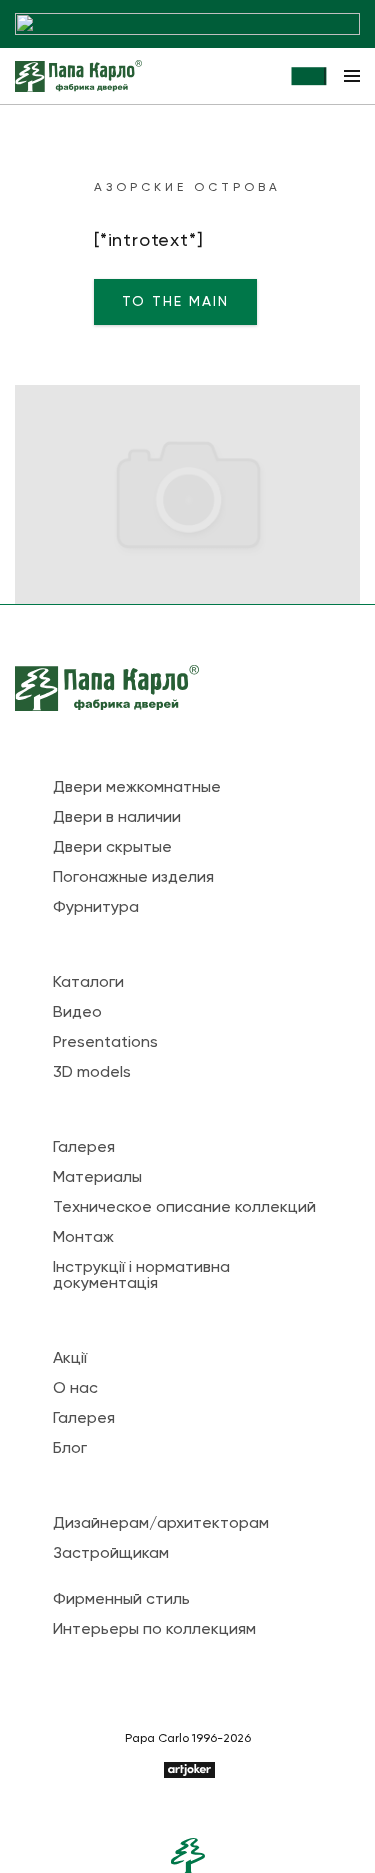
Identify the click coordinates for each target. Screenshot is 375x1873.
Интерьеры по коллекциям (154, 1630)
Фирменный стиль (121, 1600)
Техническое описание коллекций (184, 1208)
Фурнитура (96, 908)
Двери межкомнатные (137, 788)
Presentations (105, 1043)
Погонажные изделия (133, 878)
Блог (70, 1449)
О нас (75, 1389)
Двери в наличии (117, 818)
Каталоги (88, 983)
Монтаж (83, 1238)
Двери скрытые (112, 848)
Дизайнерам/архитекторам (161, 1524)
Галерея (84, 1148)
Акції (70, 1359)
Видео (77, 1013)
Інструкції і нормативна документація (141, 1276)
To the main (175, 302)
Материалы (97, 1178)
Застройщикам (111, 1554)
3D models (92, 1073)
